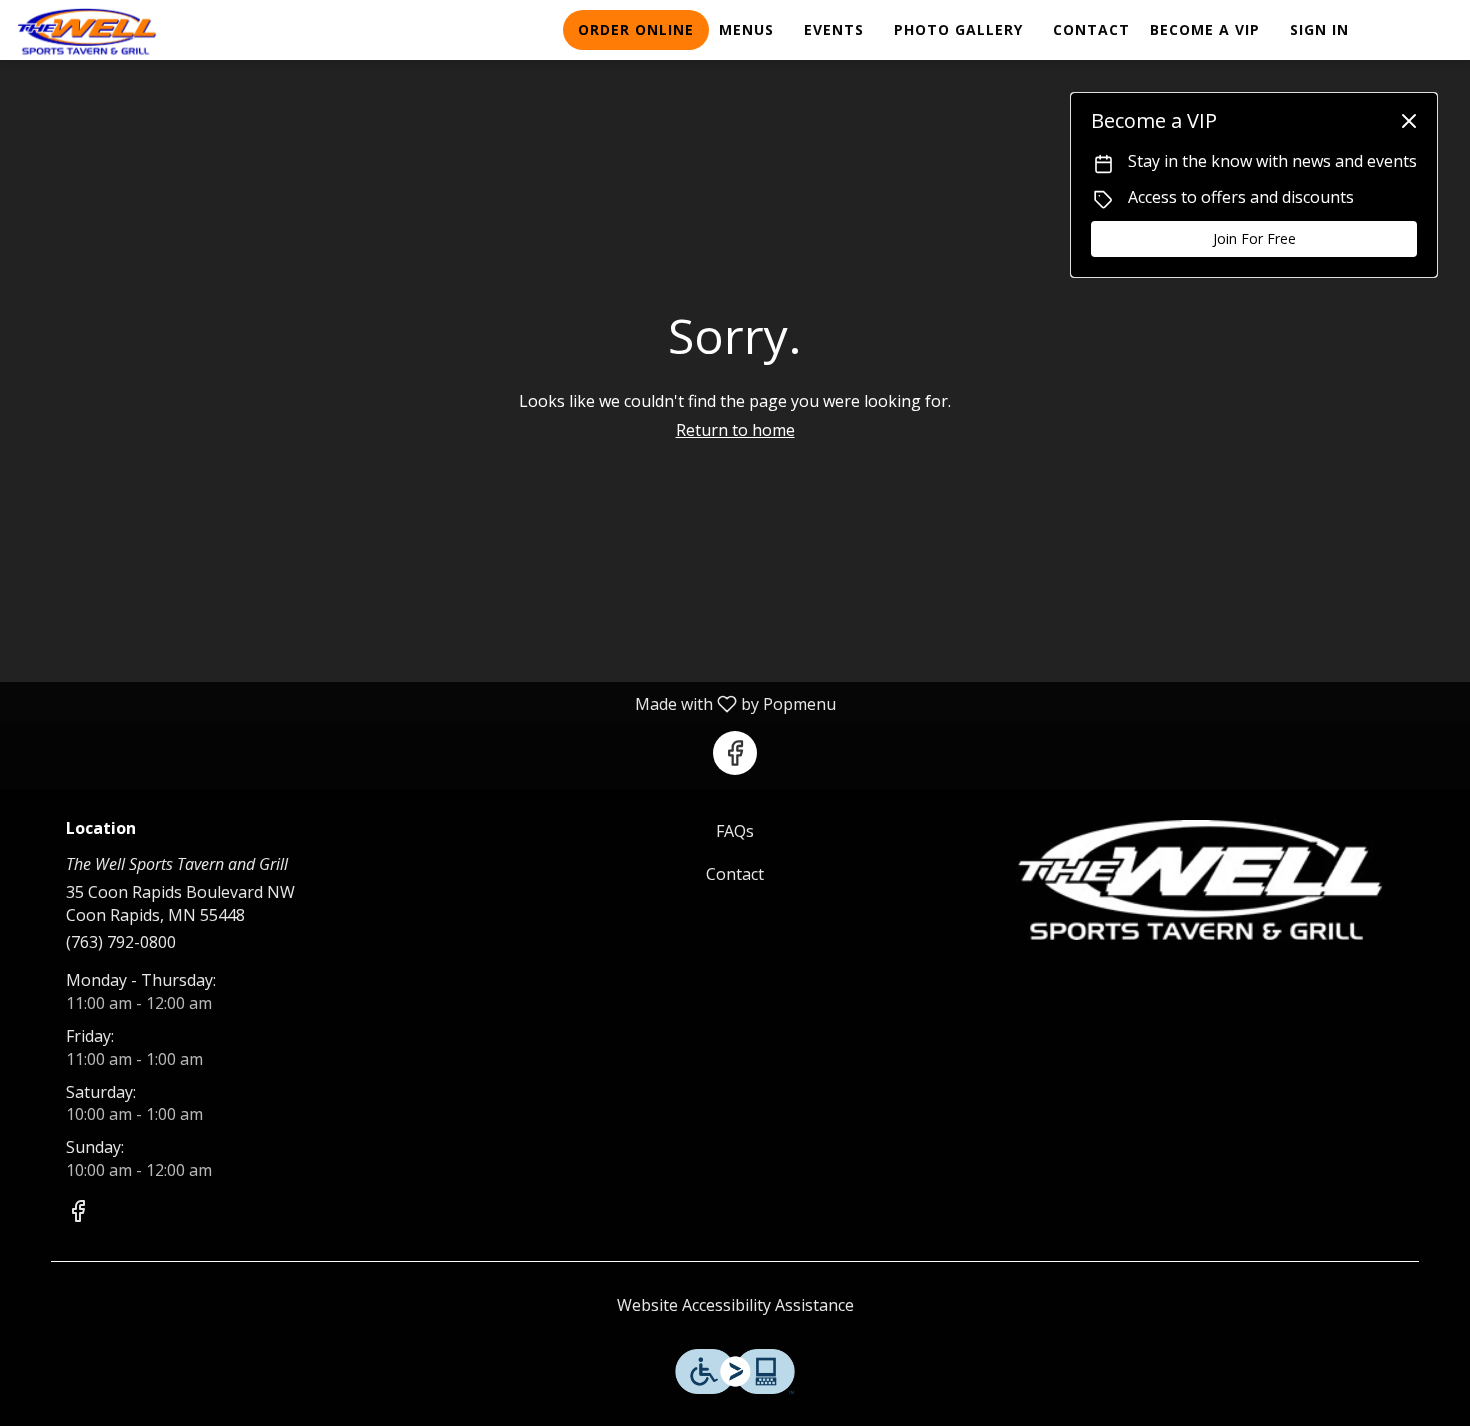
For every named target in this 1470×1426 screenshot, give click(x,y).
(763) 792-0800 (121, 942)
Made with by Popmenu (425, 703)
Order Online (636, 29)
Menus (746, 29)
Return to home (735, 430)
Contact (1091, 29)
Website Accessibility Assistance (735, 1305)
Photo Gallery (958, 29)
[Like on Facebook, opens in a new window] (735, 753)
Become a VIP (1205, 29)
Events (834, 29)
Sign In (1319, 29)
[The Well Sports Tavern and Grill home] (106, 31)
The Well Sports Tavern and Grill (1201, 880)
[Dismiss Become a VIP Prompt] (1409, 121)
